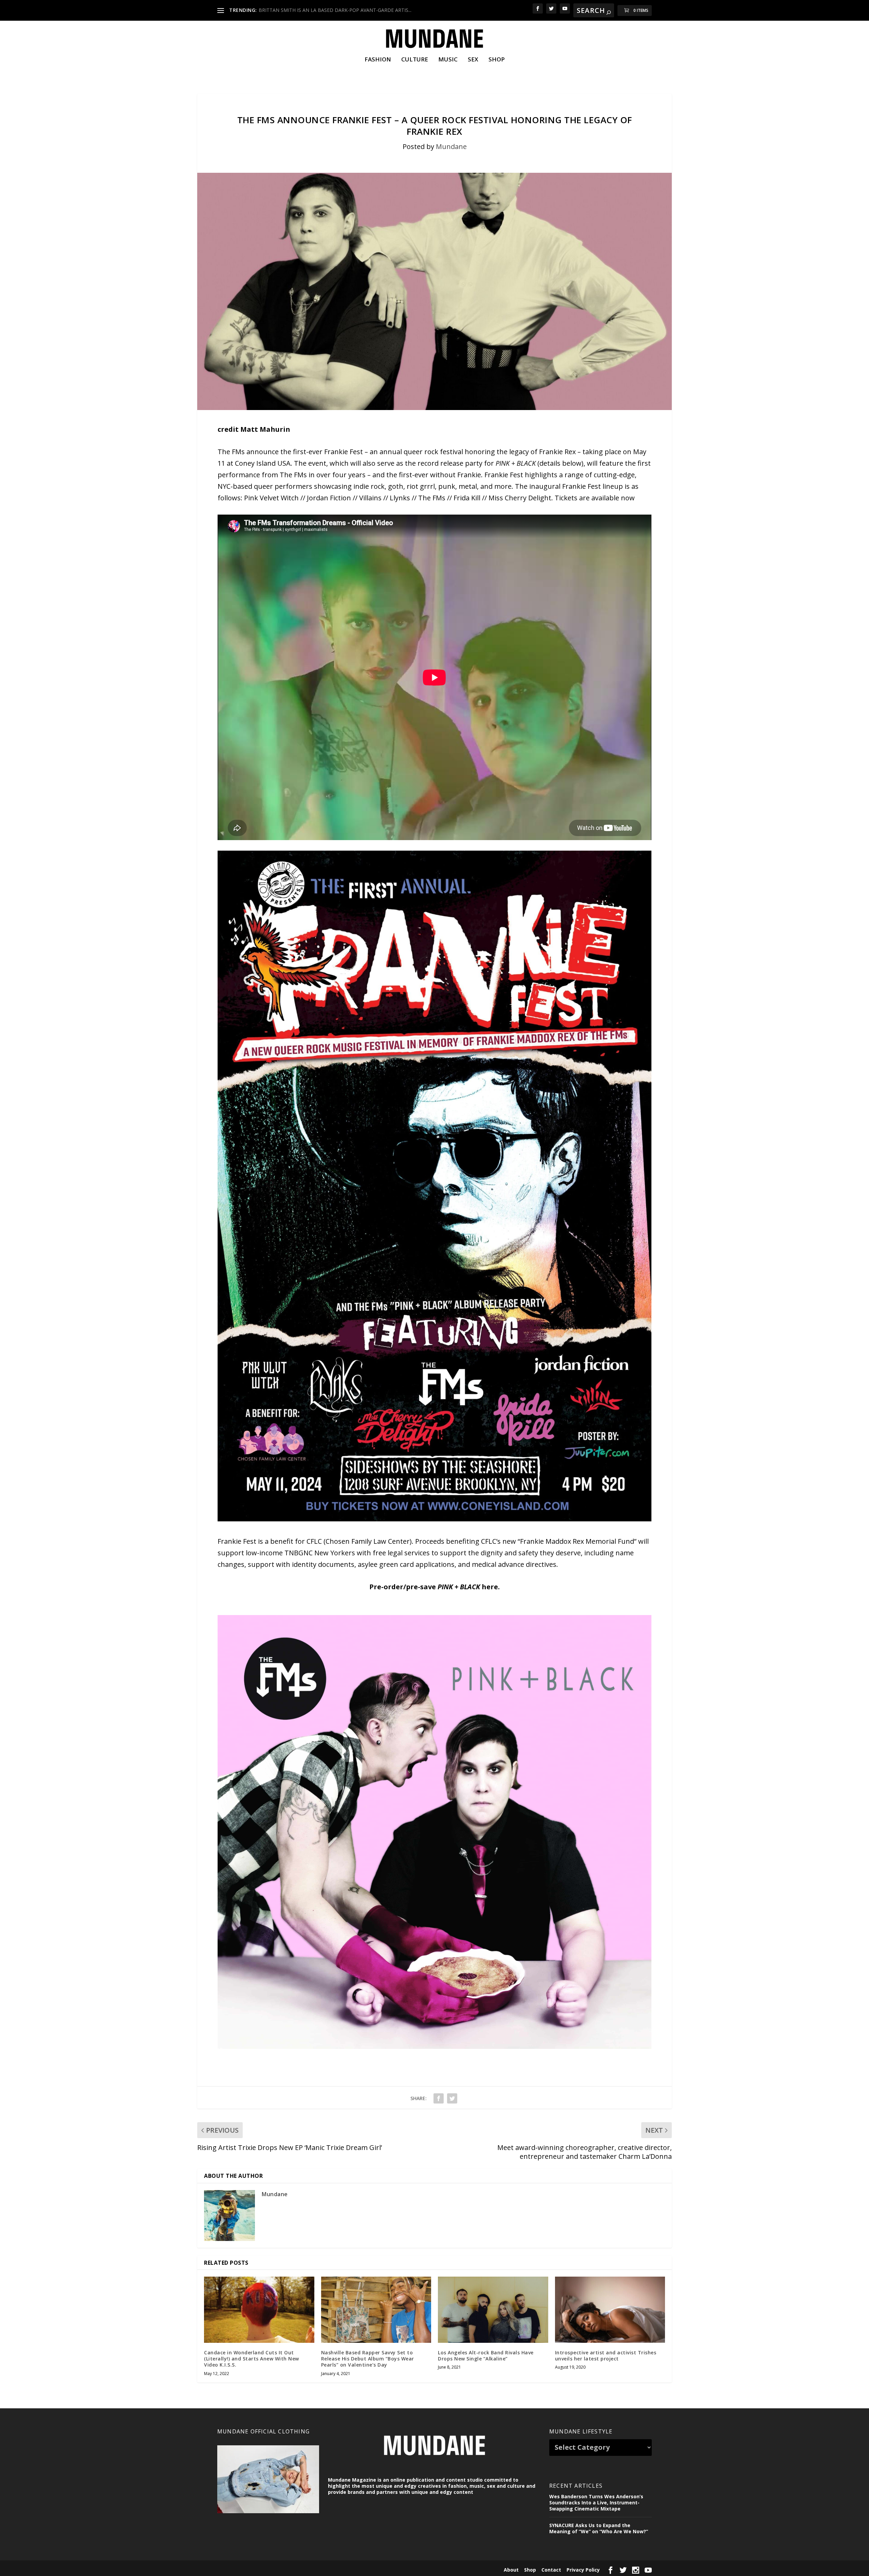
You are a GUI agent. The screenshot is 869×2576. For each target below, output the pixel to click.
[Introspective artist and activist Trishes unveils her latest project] (610, 2310)
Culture (415, 60)
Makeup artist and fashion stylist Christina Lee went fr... (319, 10)
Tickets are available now (595, 498)
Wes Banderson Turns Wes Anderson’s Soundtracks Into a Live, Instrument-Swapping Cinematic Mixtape (596, 2503)
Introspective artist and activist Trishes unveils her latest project (606, 2356)
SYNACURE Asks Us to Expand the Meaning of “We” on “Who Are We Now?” (599, 2528)
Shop (497, 60)
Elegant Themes (264, 2569)
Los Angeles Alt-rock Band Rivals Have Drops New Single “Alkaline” (486, 2356)
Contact (551, 2570)
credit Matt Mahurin (254, 429)
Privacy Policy (583, 2570)
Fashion (378, 60)
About (511, 2570)
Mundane (451, 146)
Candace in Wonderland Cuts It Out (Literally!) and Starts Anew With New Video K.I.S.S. (252, 2359)
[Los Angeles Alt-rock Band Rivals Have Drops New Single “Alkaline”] (493, 2310)
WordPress (325, 2569)
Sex (473, 60)
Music (448, 60)
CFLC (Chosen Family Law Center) (359, 1541)
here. (491, 1587)
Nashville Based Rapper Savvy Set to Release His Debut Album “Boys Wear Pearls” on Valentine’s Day (368, 2359)
